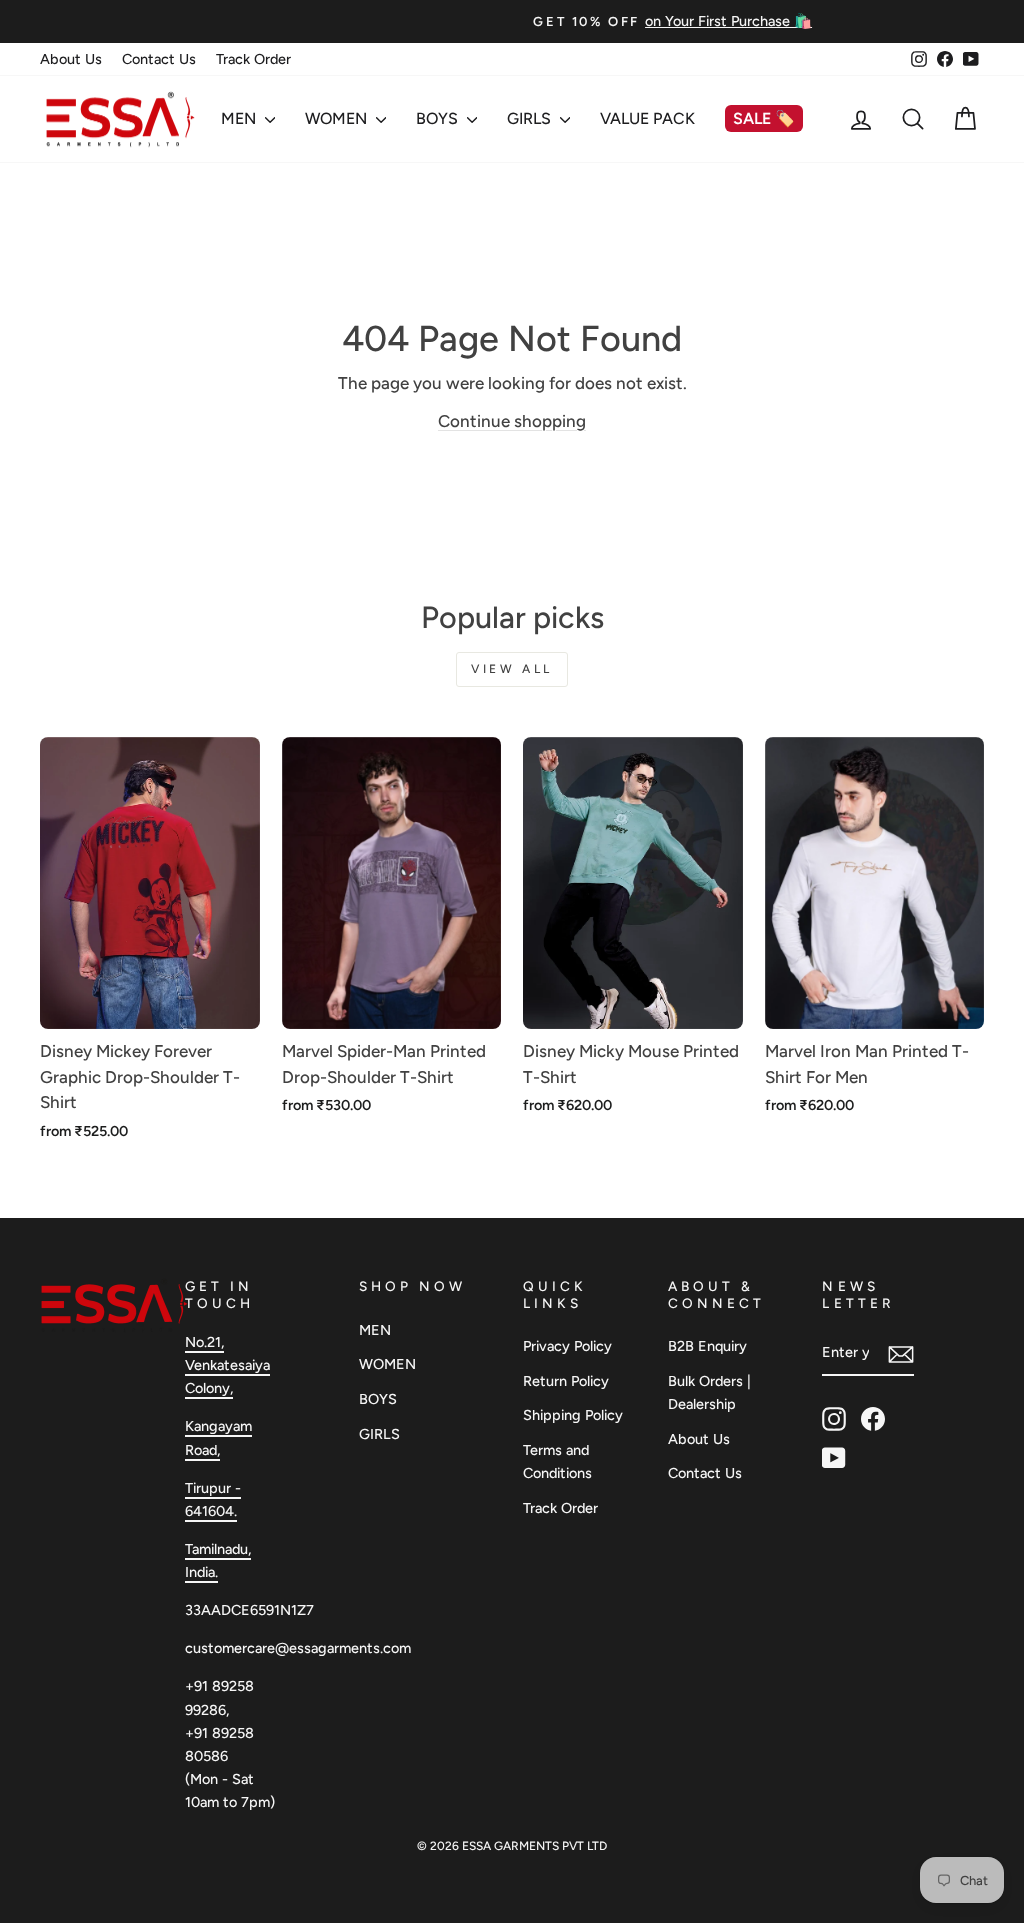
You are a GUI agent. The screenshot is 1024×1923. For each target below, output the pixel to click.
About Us (71, 59)
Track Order (253, 59)
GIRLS (531, 118)
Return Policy (566, 1381)
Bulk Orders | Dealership (709, 1392)
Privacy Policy (567, 1346)
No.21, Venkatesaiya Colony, (227, 1365)
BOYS (439, 118)
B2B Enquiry (707, 1346)
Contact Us (159, 59)
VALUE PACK (647, 118)
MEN (240, 118)
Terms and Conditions (557, 1461)
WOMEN (338, 118)
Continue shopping (512, 421)
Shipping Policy (573, 1415)
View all (512, 669)
